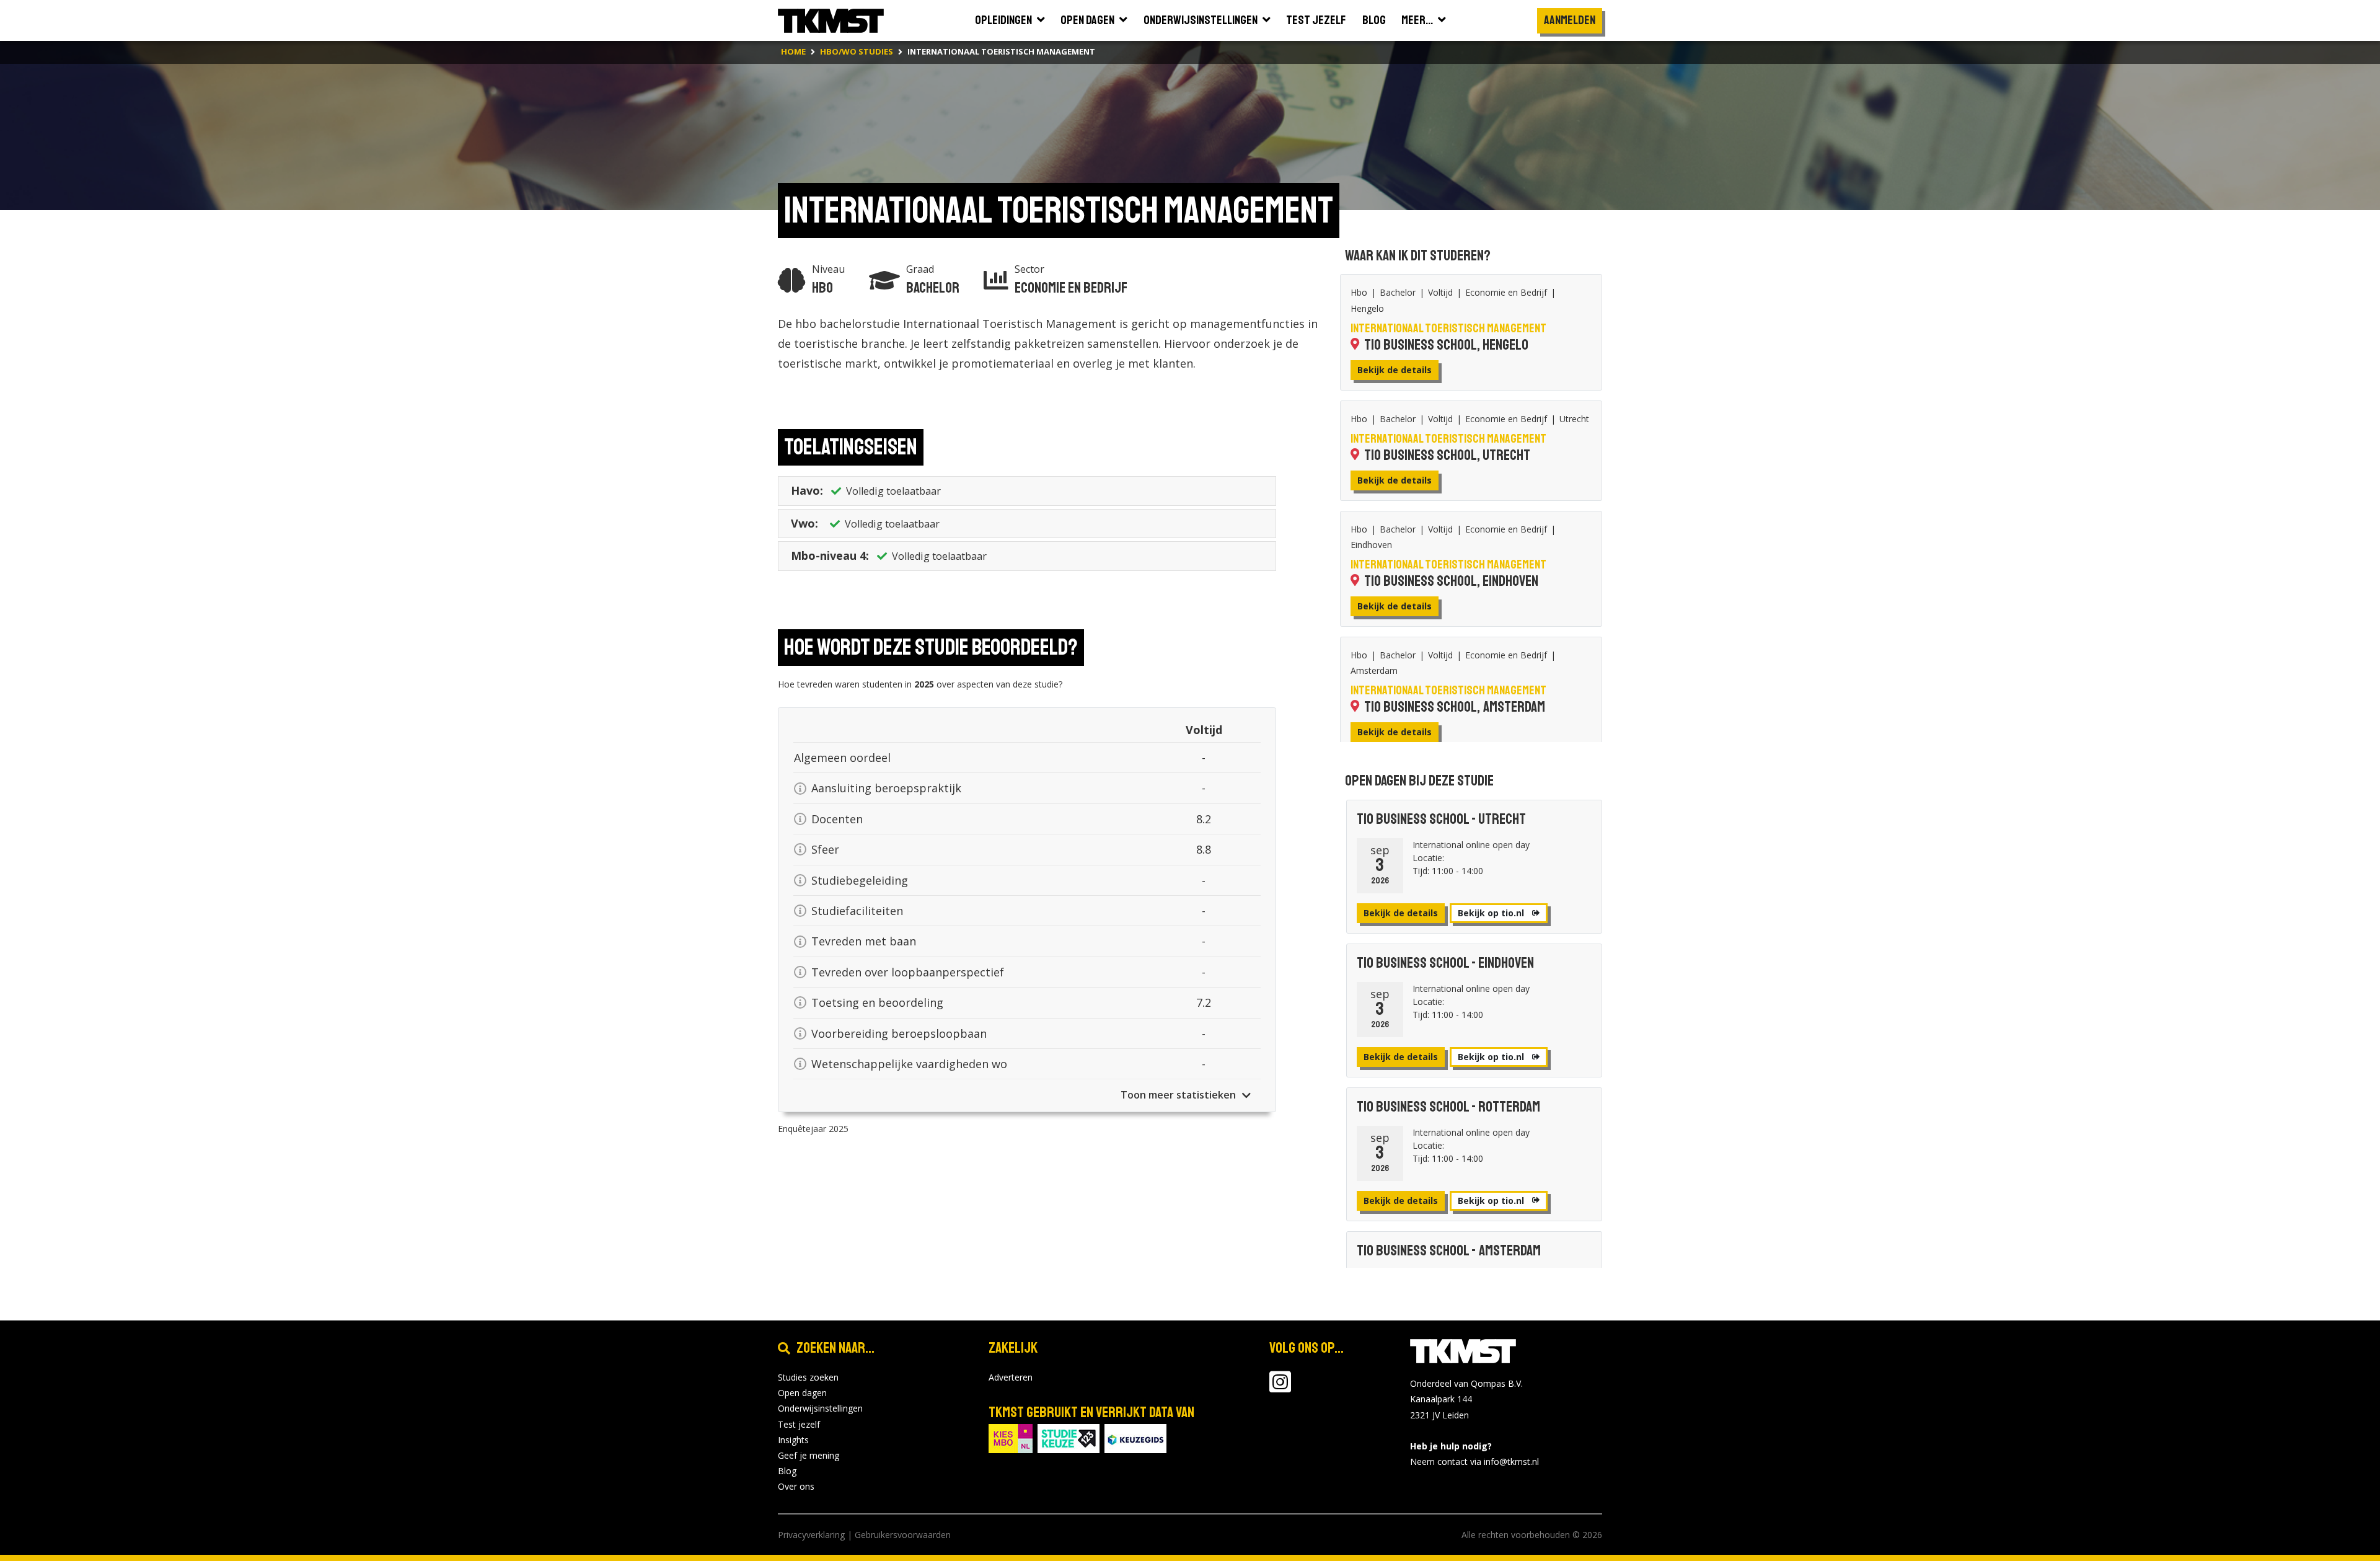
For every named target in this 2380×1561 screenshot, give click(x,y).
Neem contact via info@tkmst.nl (1474, 1462)
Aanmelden (1570, 20)
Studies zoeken (808, 1377)
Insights (793, 1440)
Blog (787, 1471)
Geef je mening (809, 1455)
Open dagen (802, 1393)
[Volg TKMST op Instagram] (1280, 1388)
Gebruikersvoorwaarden (903, 1535)
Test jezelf (799, 1424)
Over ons (796, 1486)
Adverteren (1011, 1377)
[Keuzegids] (1135, 1437)
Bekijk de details (1395, 370)
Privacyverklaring (811, 1535)
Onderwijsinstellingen (820, 1408)
